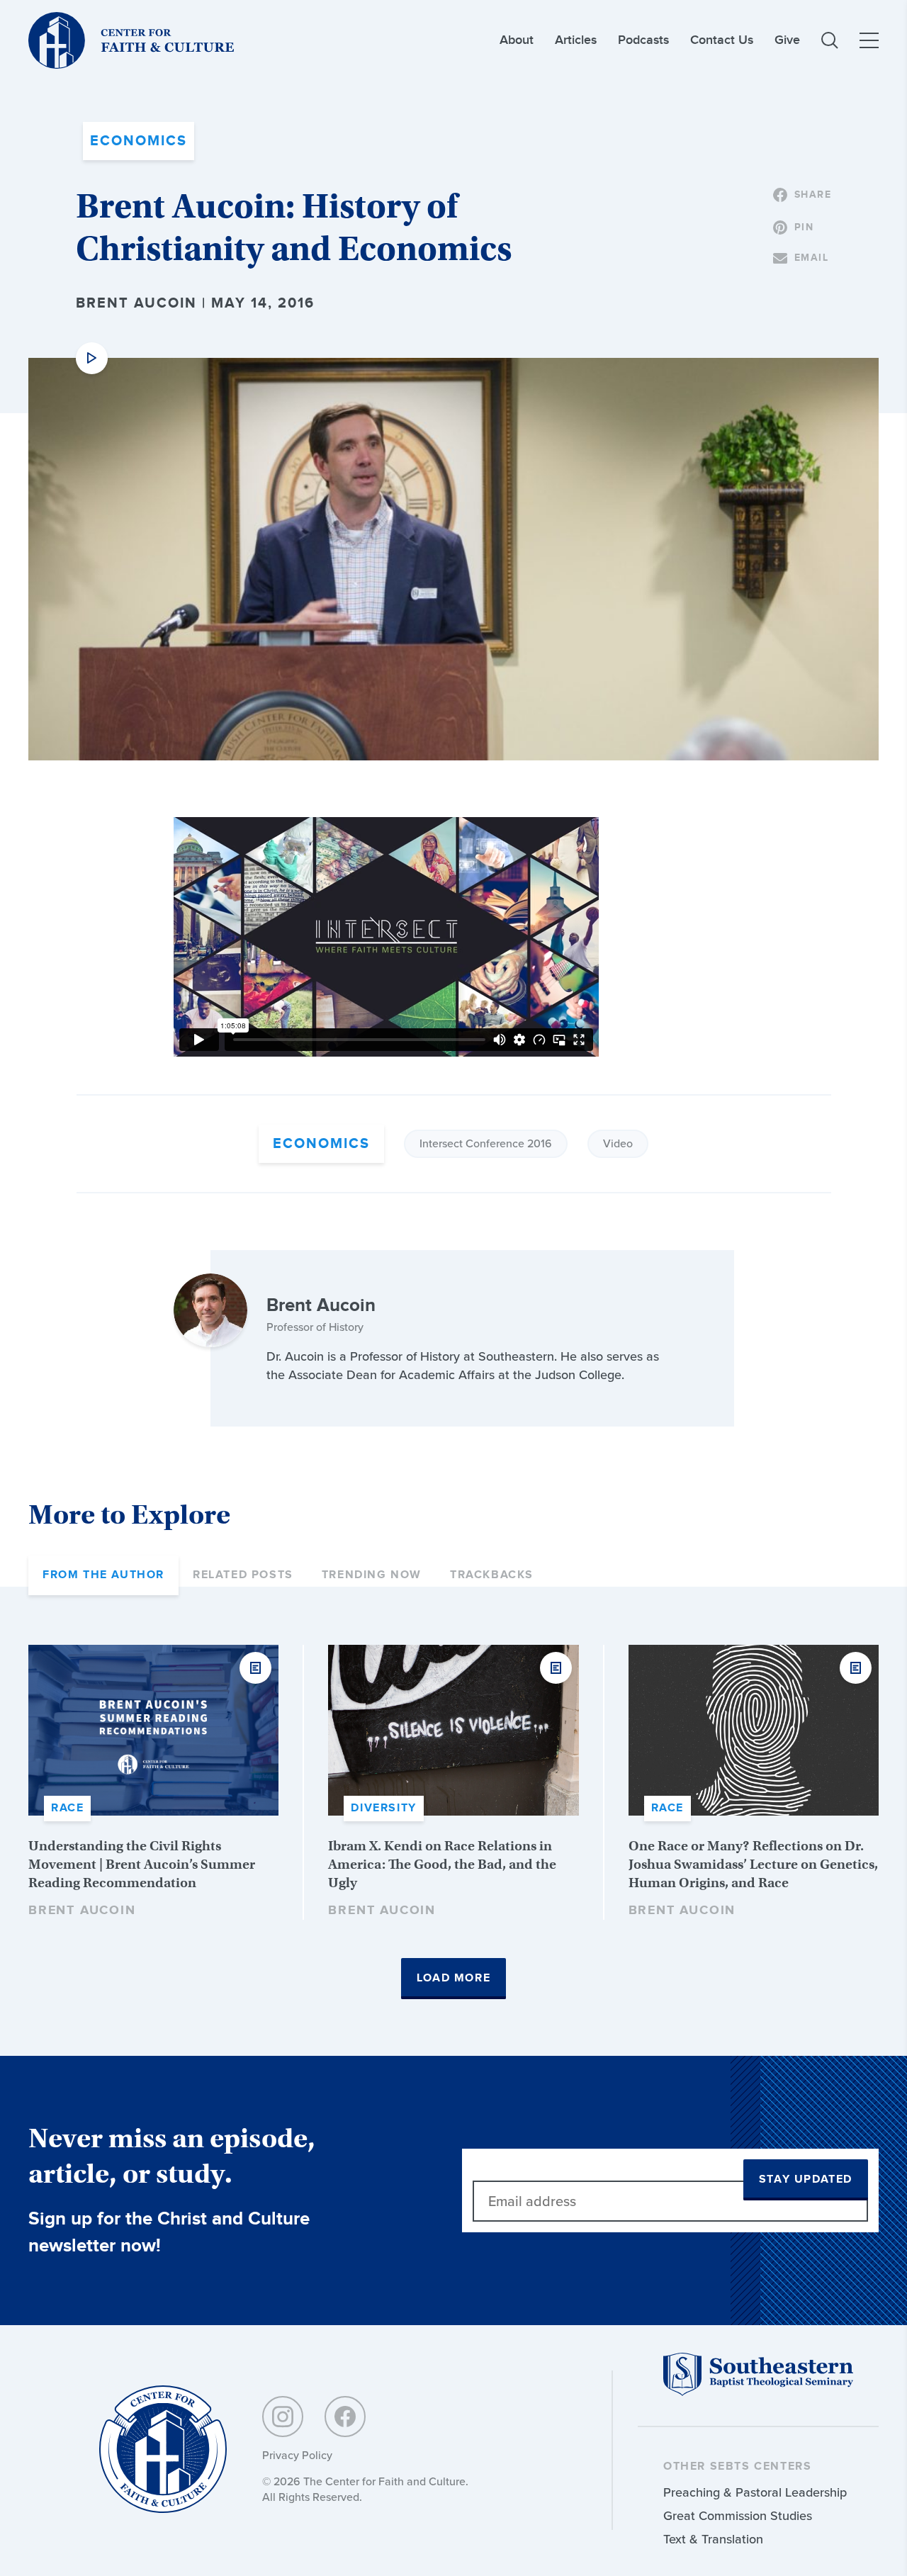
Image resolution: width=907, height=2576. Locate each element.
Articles (576, 40)
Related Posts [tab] (243, 1575)
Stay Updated (806, 2180)
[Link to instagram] (283, 2417)
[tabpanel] (453, 1822)
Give (787, 40)
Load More (453, 1978)
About (517, 40)
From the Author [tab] (103, 1575)
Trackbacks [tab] (492, 1575)
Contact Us (722, 40)
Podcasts (643, 40)
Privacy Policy (297, 2455)
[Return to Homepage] (163, 2450)
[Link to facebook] (345, 2417)
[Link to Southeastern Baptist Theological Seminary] (758, 2392)
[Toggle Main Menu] (869, 40)
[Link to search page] (830, 40)
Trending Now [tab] (372, 1575)
